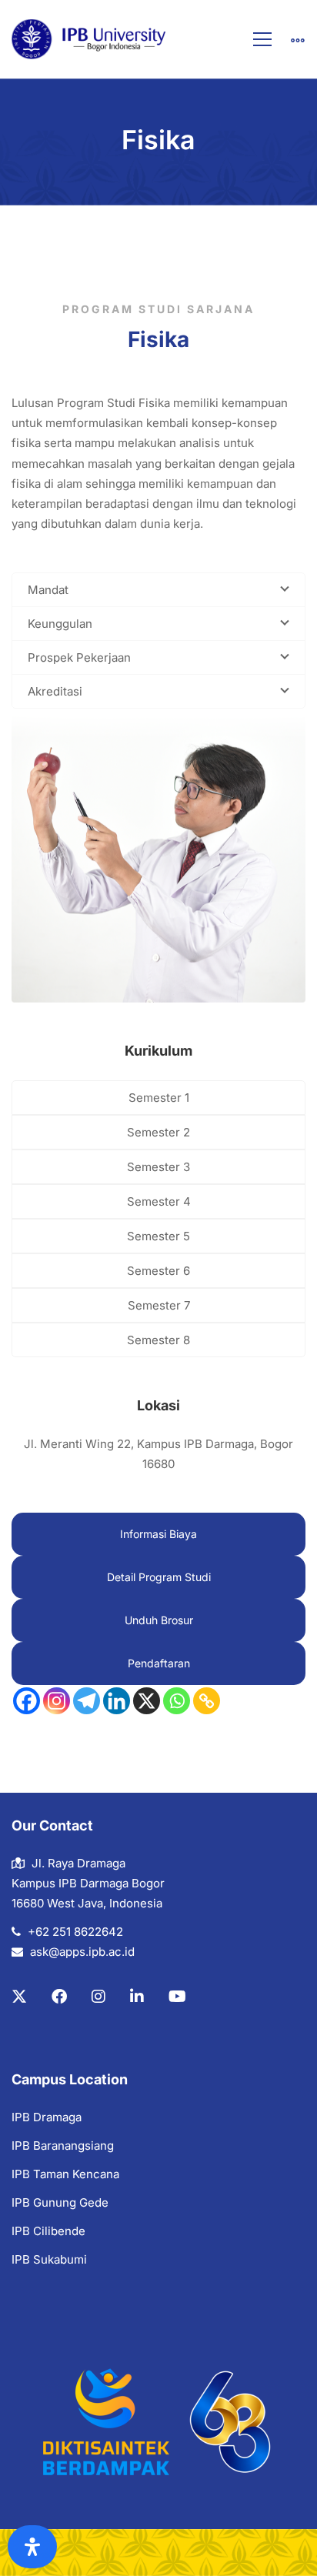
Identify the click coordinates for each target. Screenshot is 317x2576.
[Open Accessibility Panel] (32, 2547)
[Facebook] (27, 1701)
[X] (147, 1701)
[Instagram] (57, 1701)
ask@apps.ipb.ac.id (82, 1952)
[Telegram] (87, 1701)
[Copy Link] (207, 1701)
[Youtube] (177, 1997)
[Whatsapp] (177, 1701)
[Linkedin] (117, 1701)
